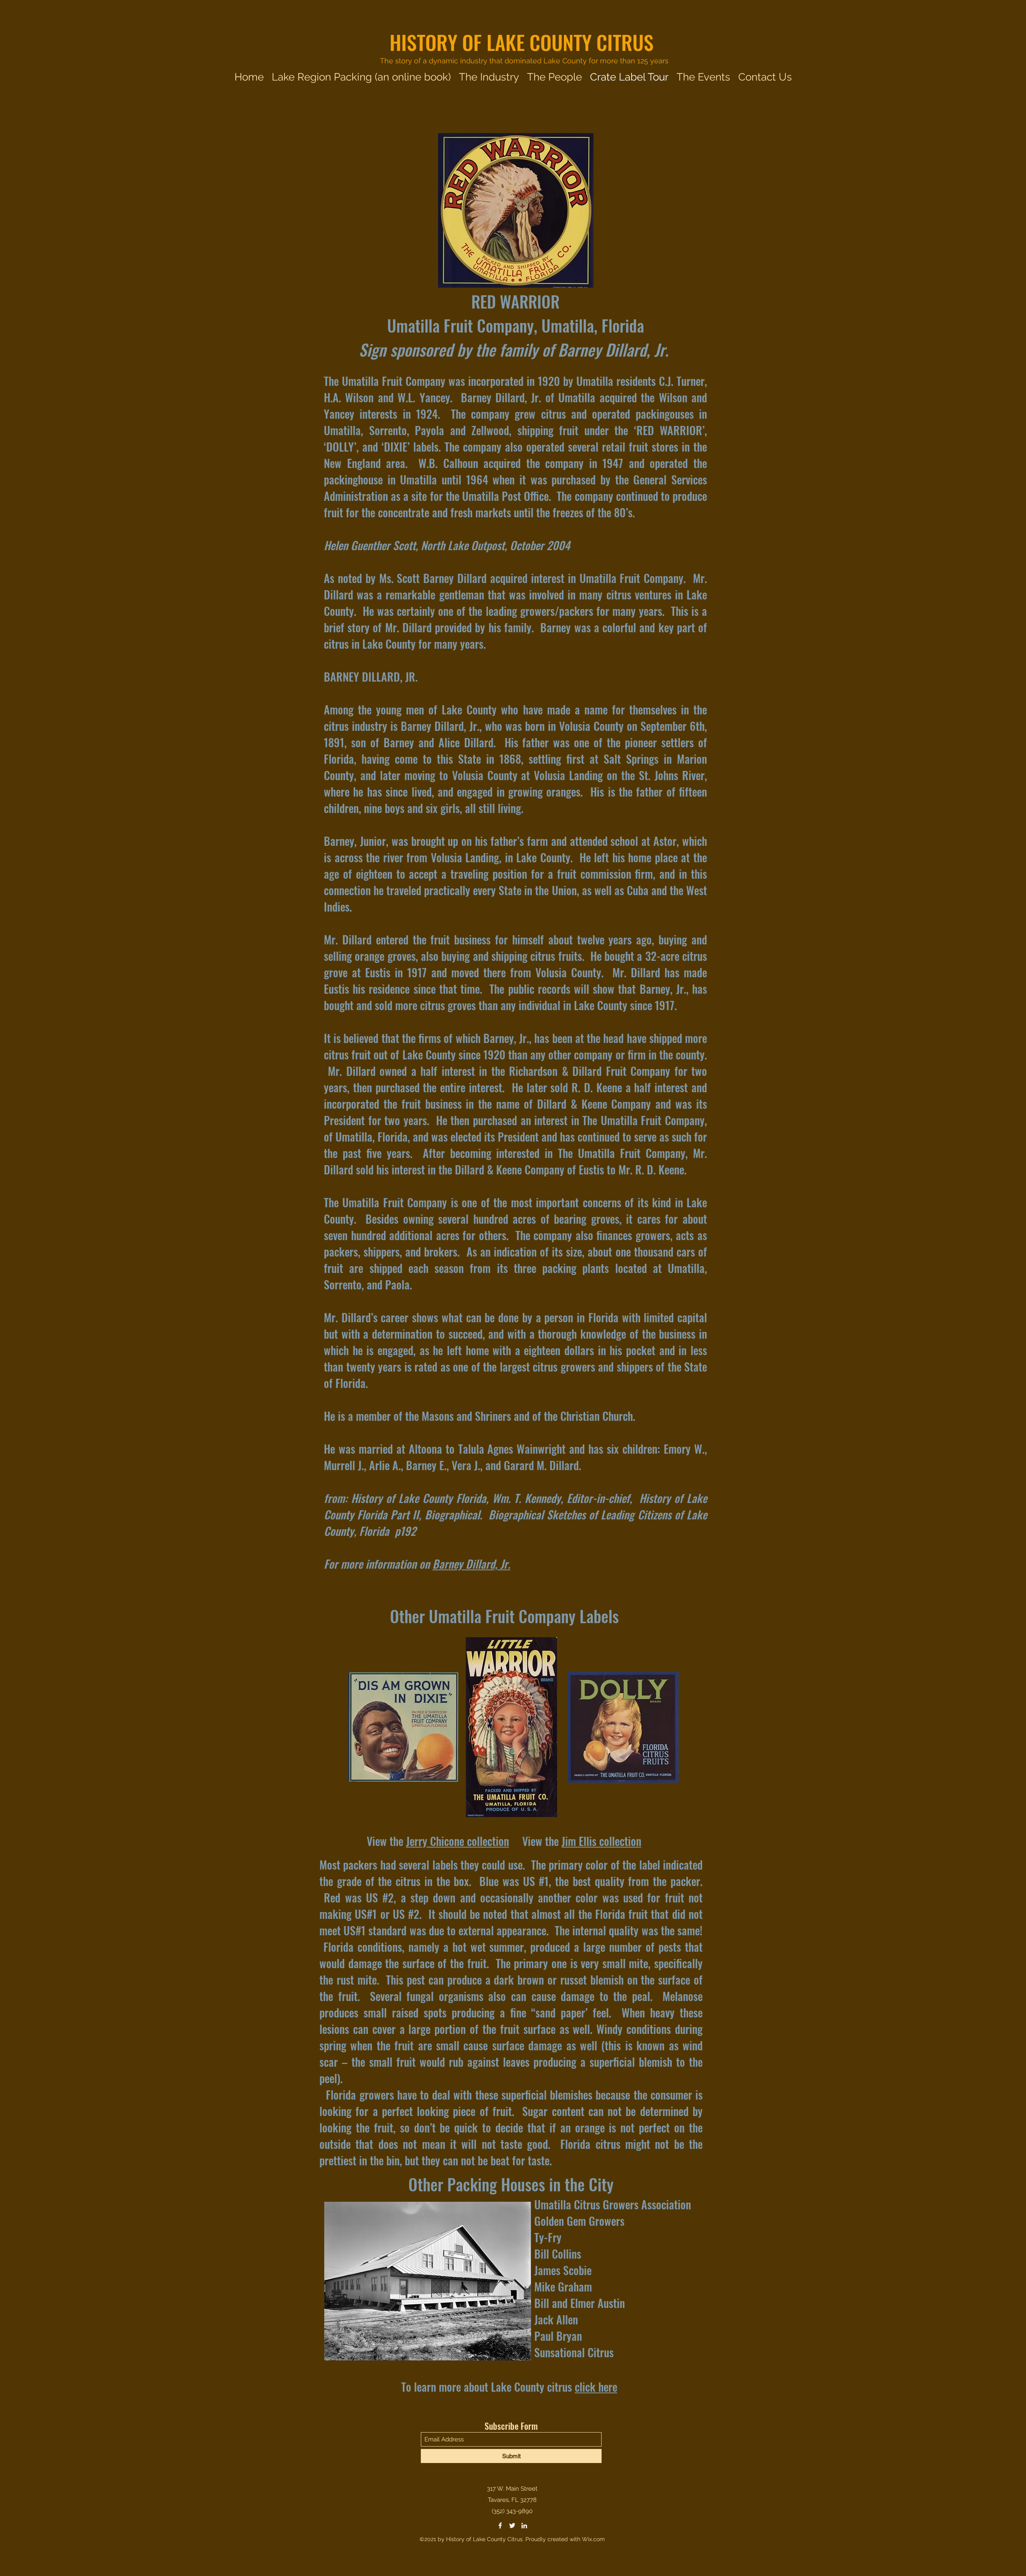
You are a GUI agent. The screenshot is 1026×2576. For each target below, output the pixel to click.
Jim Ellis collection (601, 1841)
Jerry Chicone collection (457, 1841)
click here (596, 2387)
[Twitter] (512, 2526)
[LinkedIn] (524, 2526)
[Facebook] (500, 2526)
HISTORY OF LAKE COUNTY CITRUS (522, 42)
